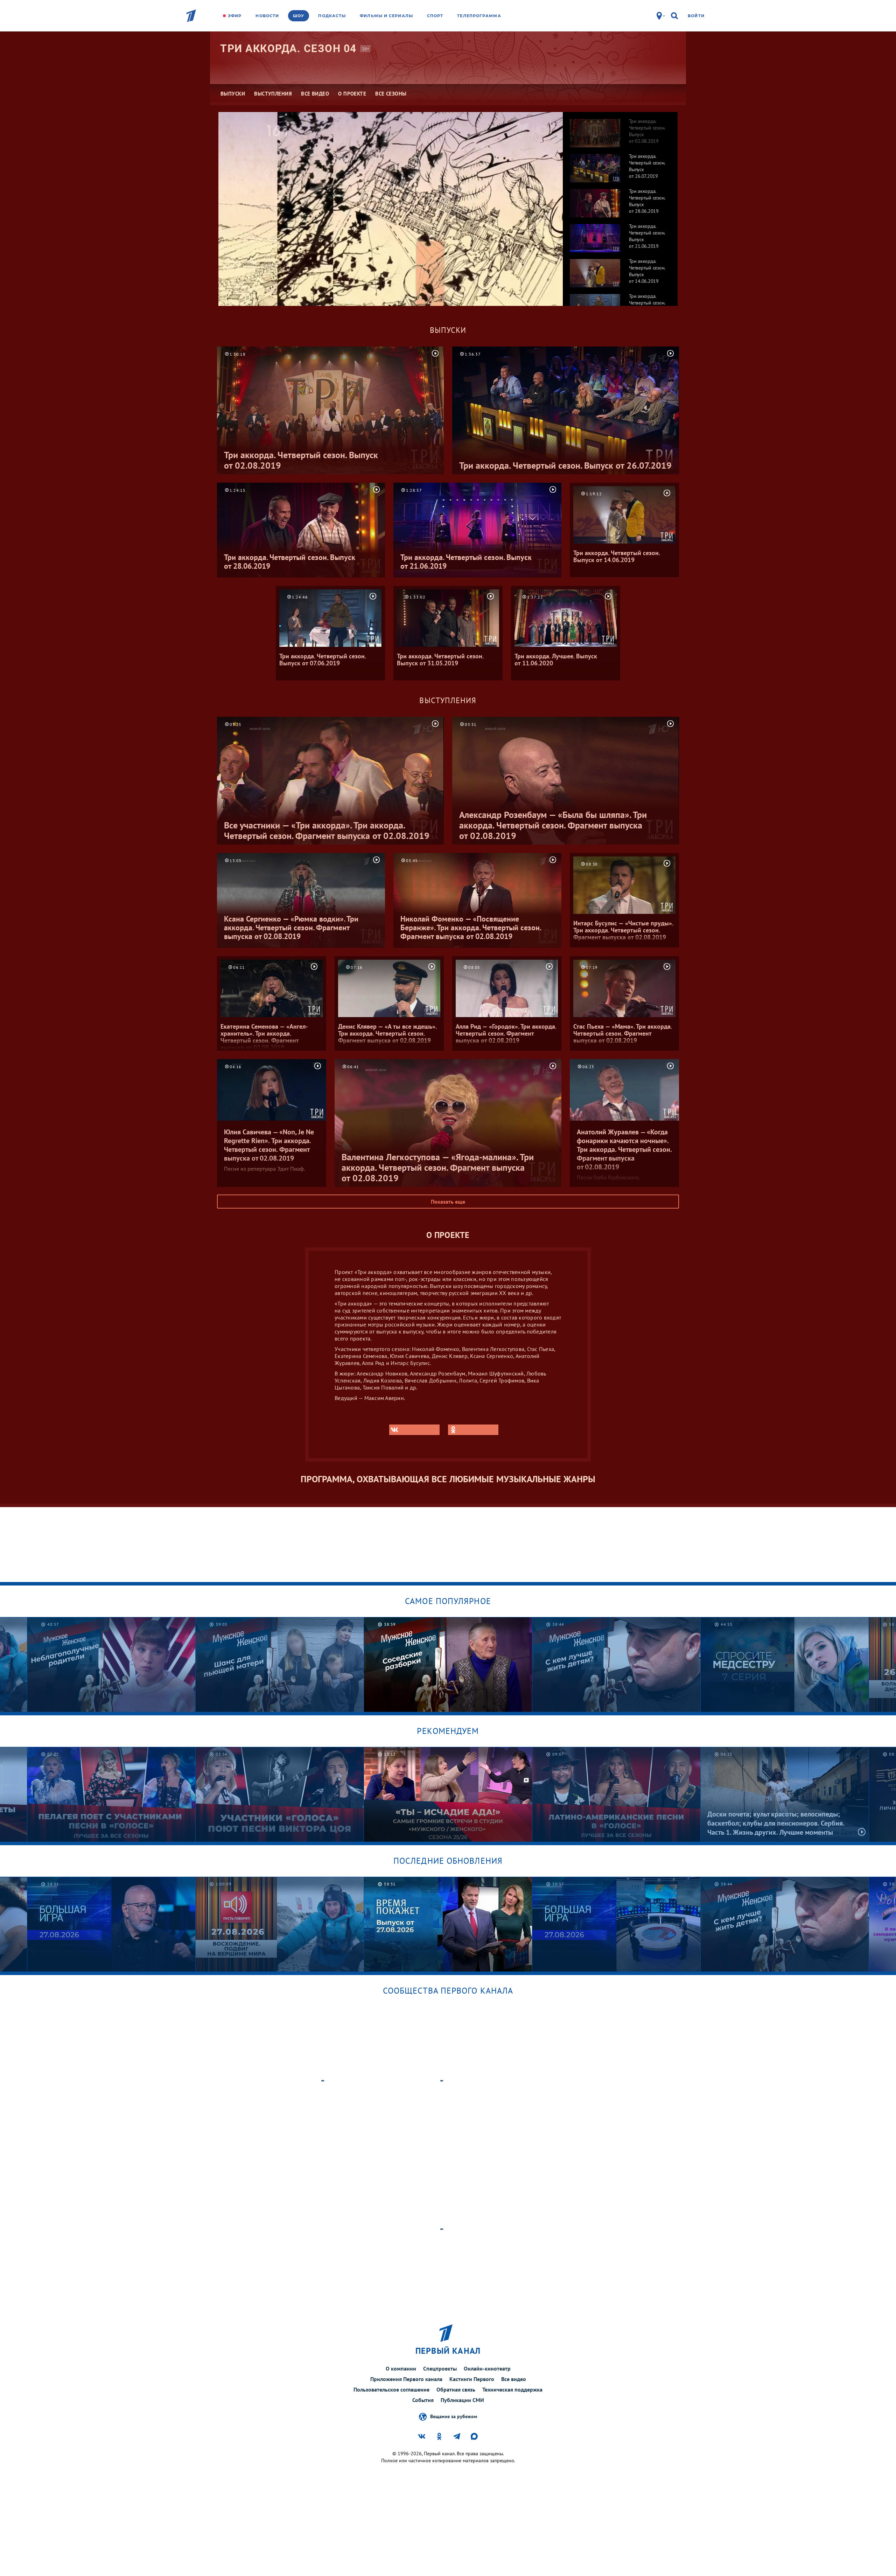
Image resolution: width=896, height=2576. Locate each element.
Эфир (235, 16)
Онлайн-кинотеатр (487, 2368)
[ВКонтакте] (414, 1430)
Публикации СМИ (462, 2400)
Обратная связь (456, 2389)
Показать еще (448, 1202)
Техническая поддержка (512, 2389)
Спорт (435, 16)
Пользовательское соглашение (391, 2389)
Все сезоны (391, 94)
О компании (401, 2368)
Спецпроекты (440, 2368)
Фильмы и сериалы (386, 16)
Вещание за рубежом (454, 2416)
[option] (620, 129)
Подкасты (332, 16)
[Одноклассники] (473, 1430)
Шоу (299, 16)
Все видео (514, 2379)
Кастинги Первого (472, 2379)
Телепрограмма (479, 16)
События (423, 2400)
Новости (267, 16)
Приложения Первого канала (406, 2379)
